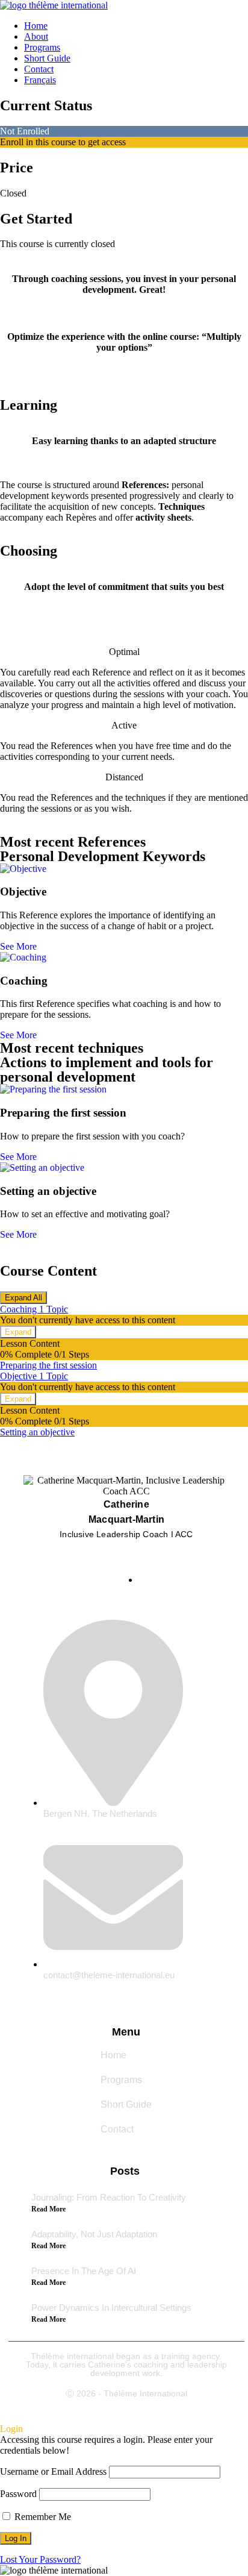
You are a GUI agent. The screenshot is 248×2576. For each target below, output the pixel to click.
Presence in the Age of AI (84, 2271)
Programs (42, 47)
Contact (39, 69)
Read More (48, 2209)
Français (40, 80)
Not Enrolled (25, 131)
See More (18, 946)
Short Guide (47, 58)
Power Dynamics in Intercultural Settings (111, 2308)
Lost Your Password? (40, 2559)
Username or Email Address (53, 2471)
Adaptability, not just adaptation (94, 2234)
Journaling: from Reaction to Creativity (109, 2197)
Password (18, 2494)
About (36, 36)
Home (36, 26)
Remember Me (42, 2517)
